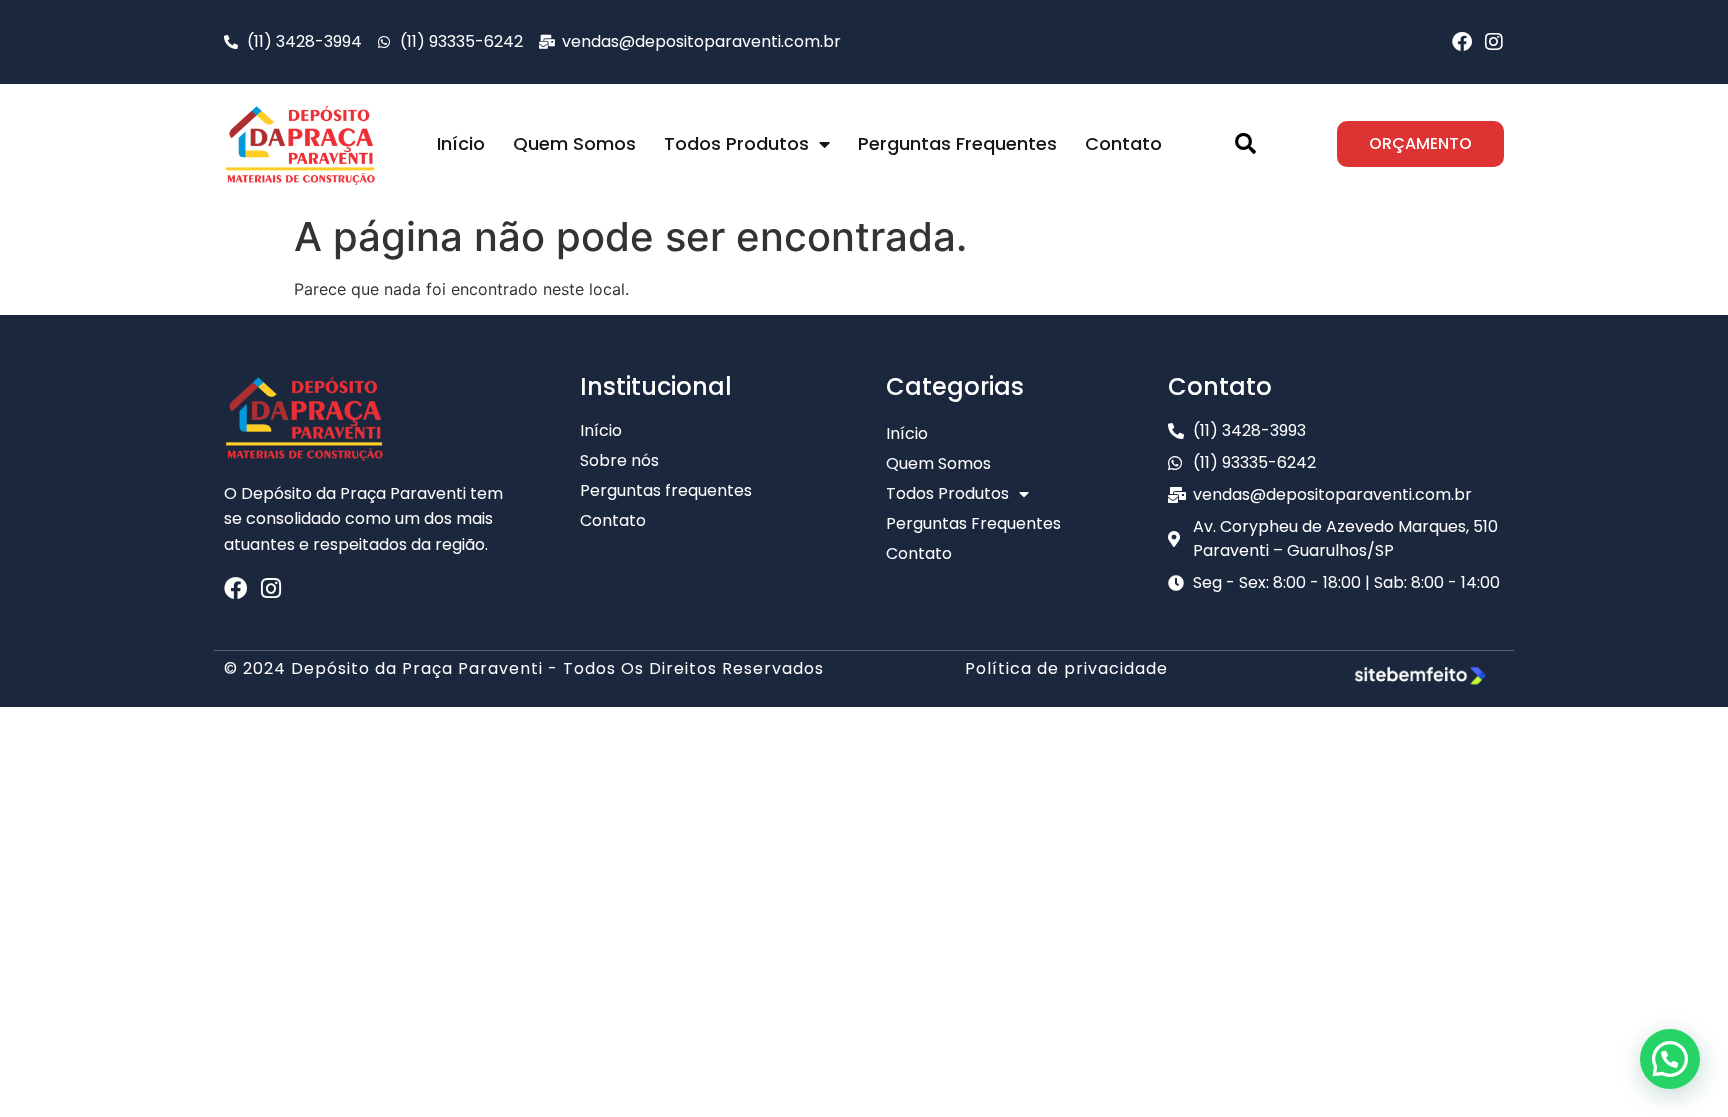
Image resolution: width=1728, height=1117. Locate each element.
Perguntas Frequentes (957, 143)
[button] (1245, 144)
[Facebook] (1462, 42)
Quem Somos (574, 143)
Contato (1123, 143)
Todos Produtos (736, 143)
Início (461, 143)
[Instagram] (1494, 42)
